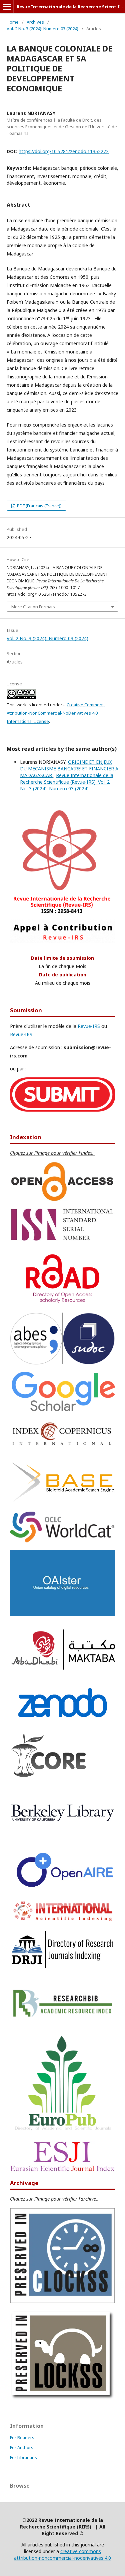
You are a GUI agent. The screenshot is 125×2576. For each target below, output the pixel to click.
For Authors (22, 2447)
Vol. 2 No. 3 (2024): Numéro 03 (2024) (42, 29)
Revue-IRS (89, 1026)
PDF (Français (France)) (39, 506)
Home (13, 22)
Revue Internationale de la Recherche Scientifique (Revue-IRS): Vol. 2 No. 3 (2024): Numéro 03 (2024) (67, 782)
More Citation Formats (33, 607)
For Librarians (23, 2457)
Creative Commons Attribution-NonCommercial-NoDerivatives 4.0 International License (56, 713)
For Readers (22, 2437)
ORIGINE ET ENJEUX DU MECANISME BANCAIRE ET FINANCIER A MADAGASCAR (69, 769)
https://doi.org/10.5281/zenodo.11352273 (64, 151)
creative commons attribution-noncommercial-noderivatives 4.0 (62, 2555)
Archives (35, 22)
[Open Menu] (7, 7)
